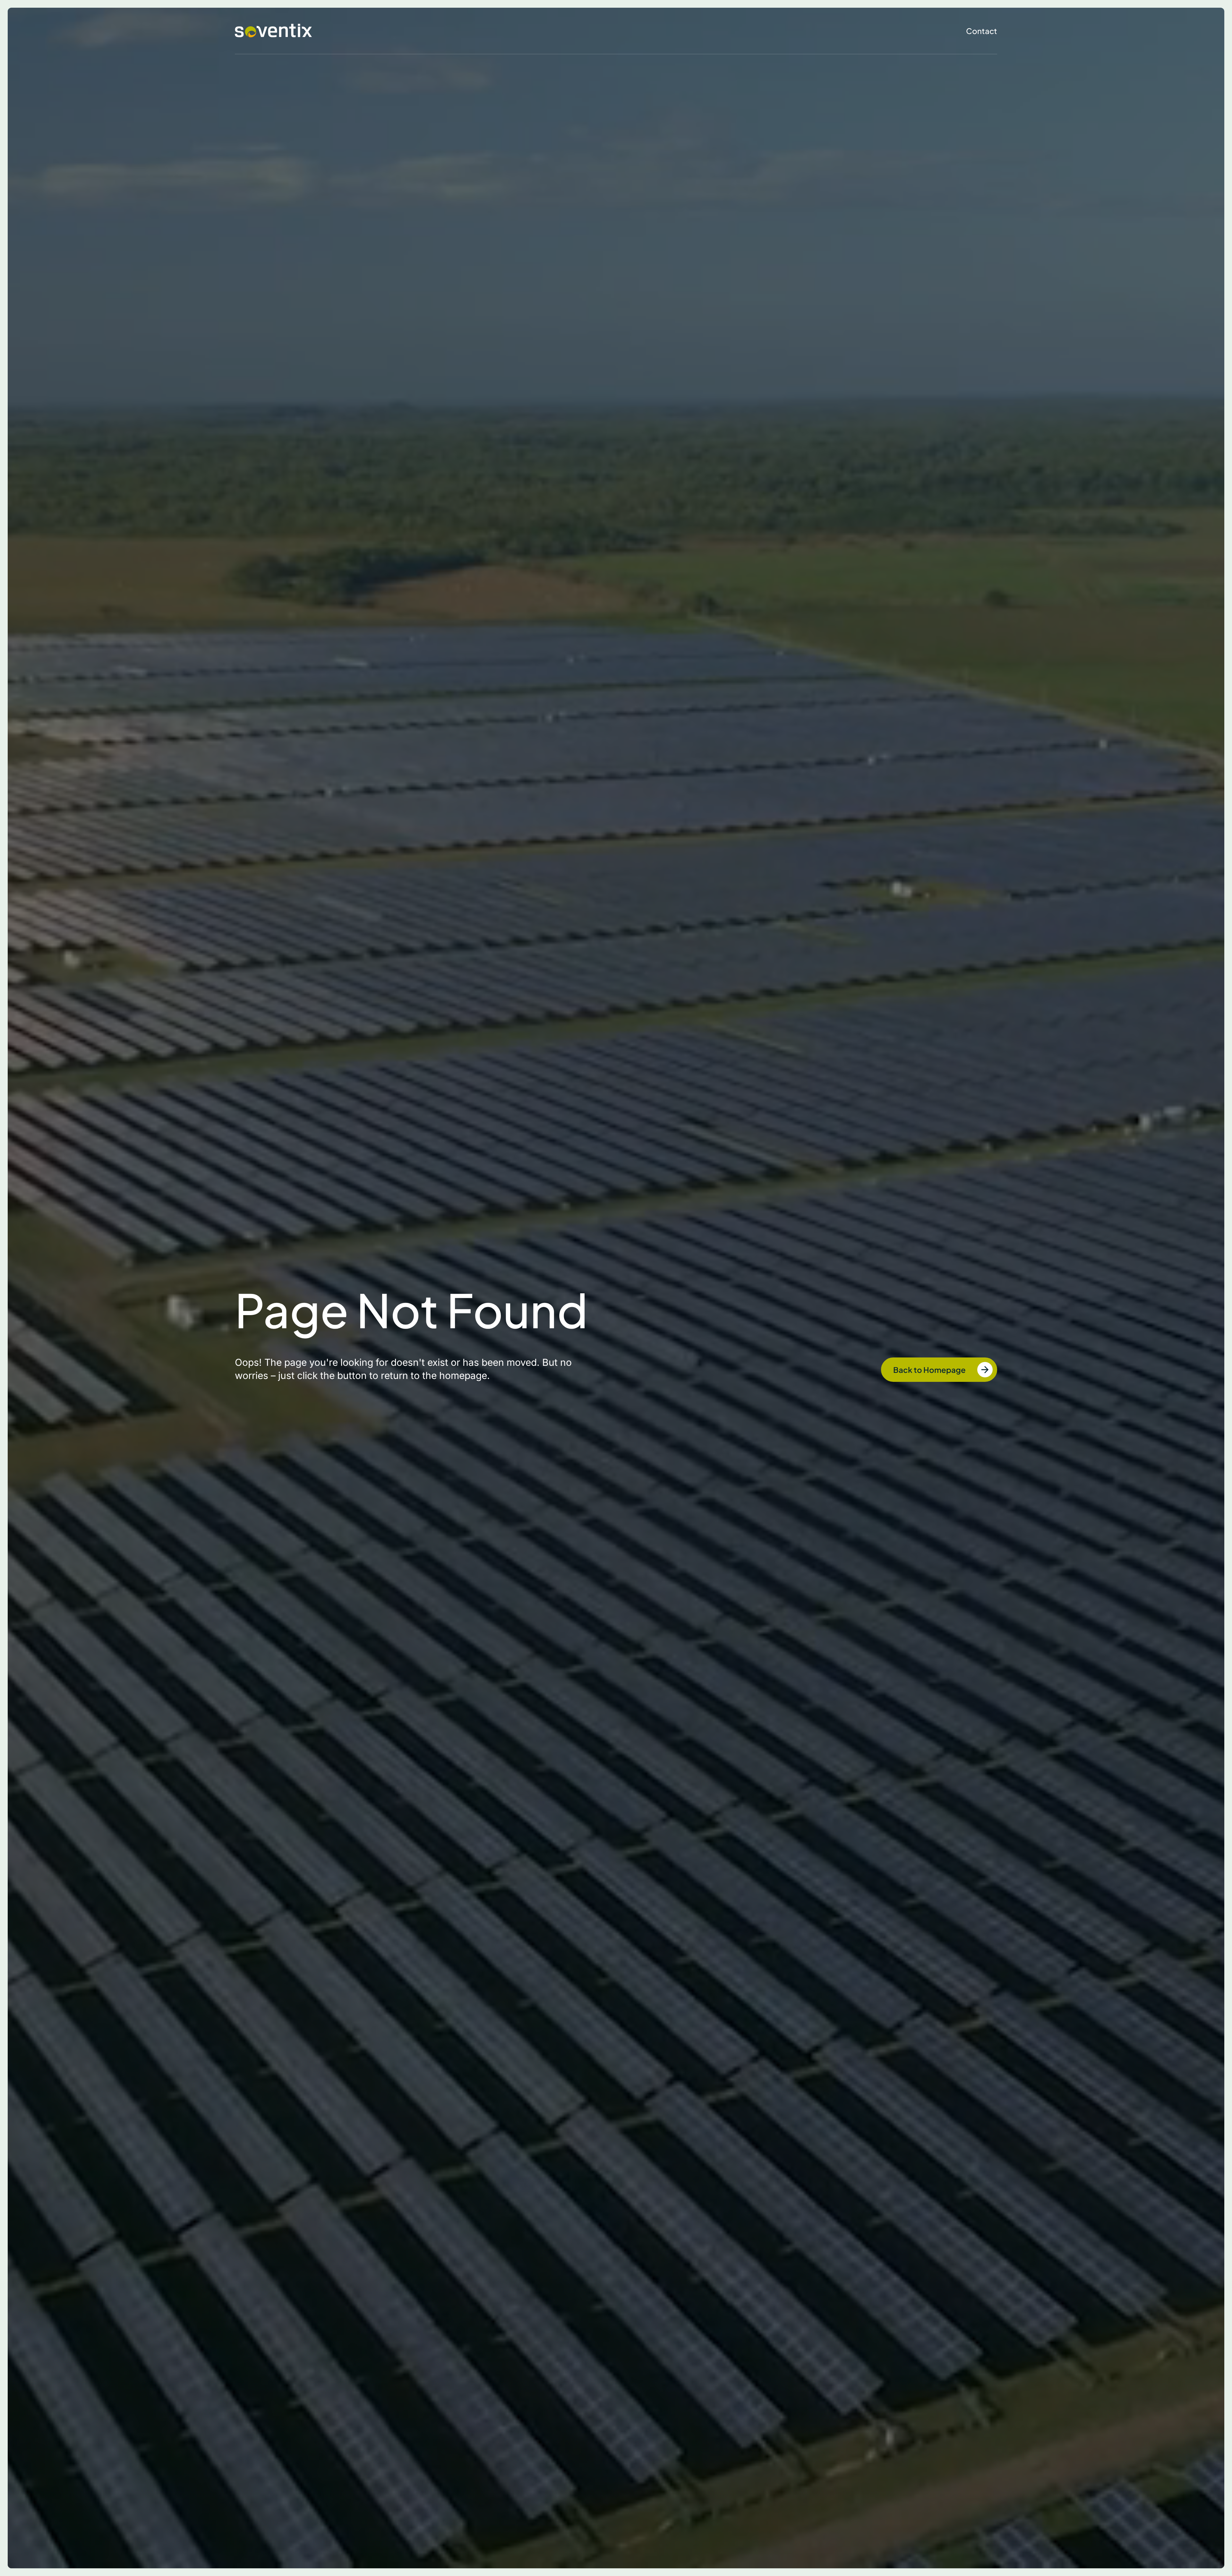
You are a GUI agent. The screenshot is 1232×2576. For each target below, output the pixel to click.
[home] (273, 31)
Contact (982, 31)
